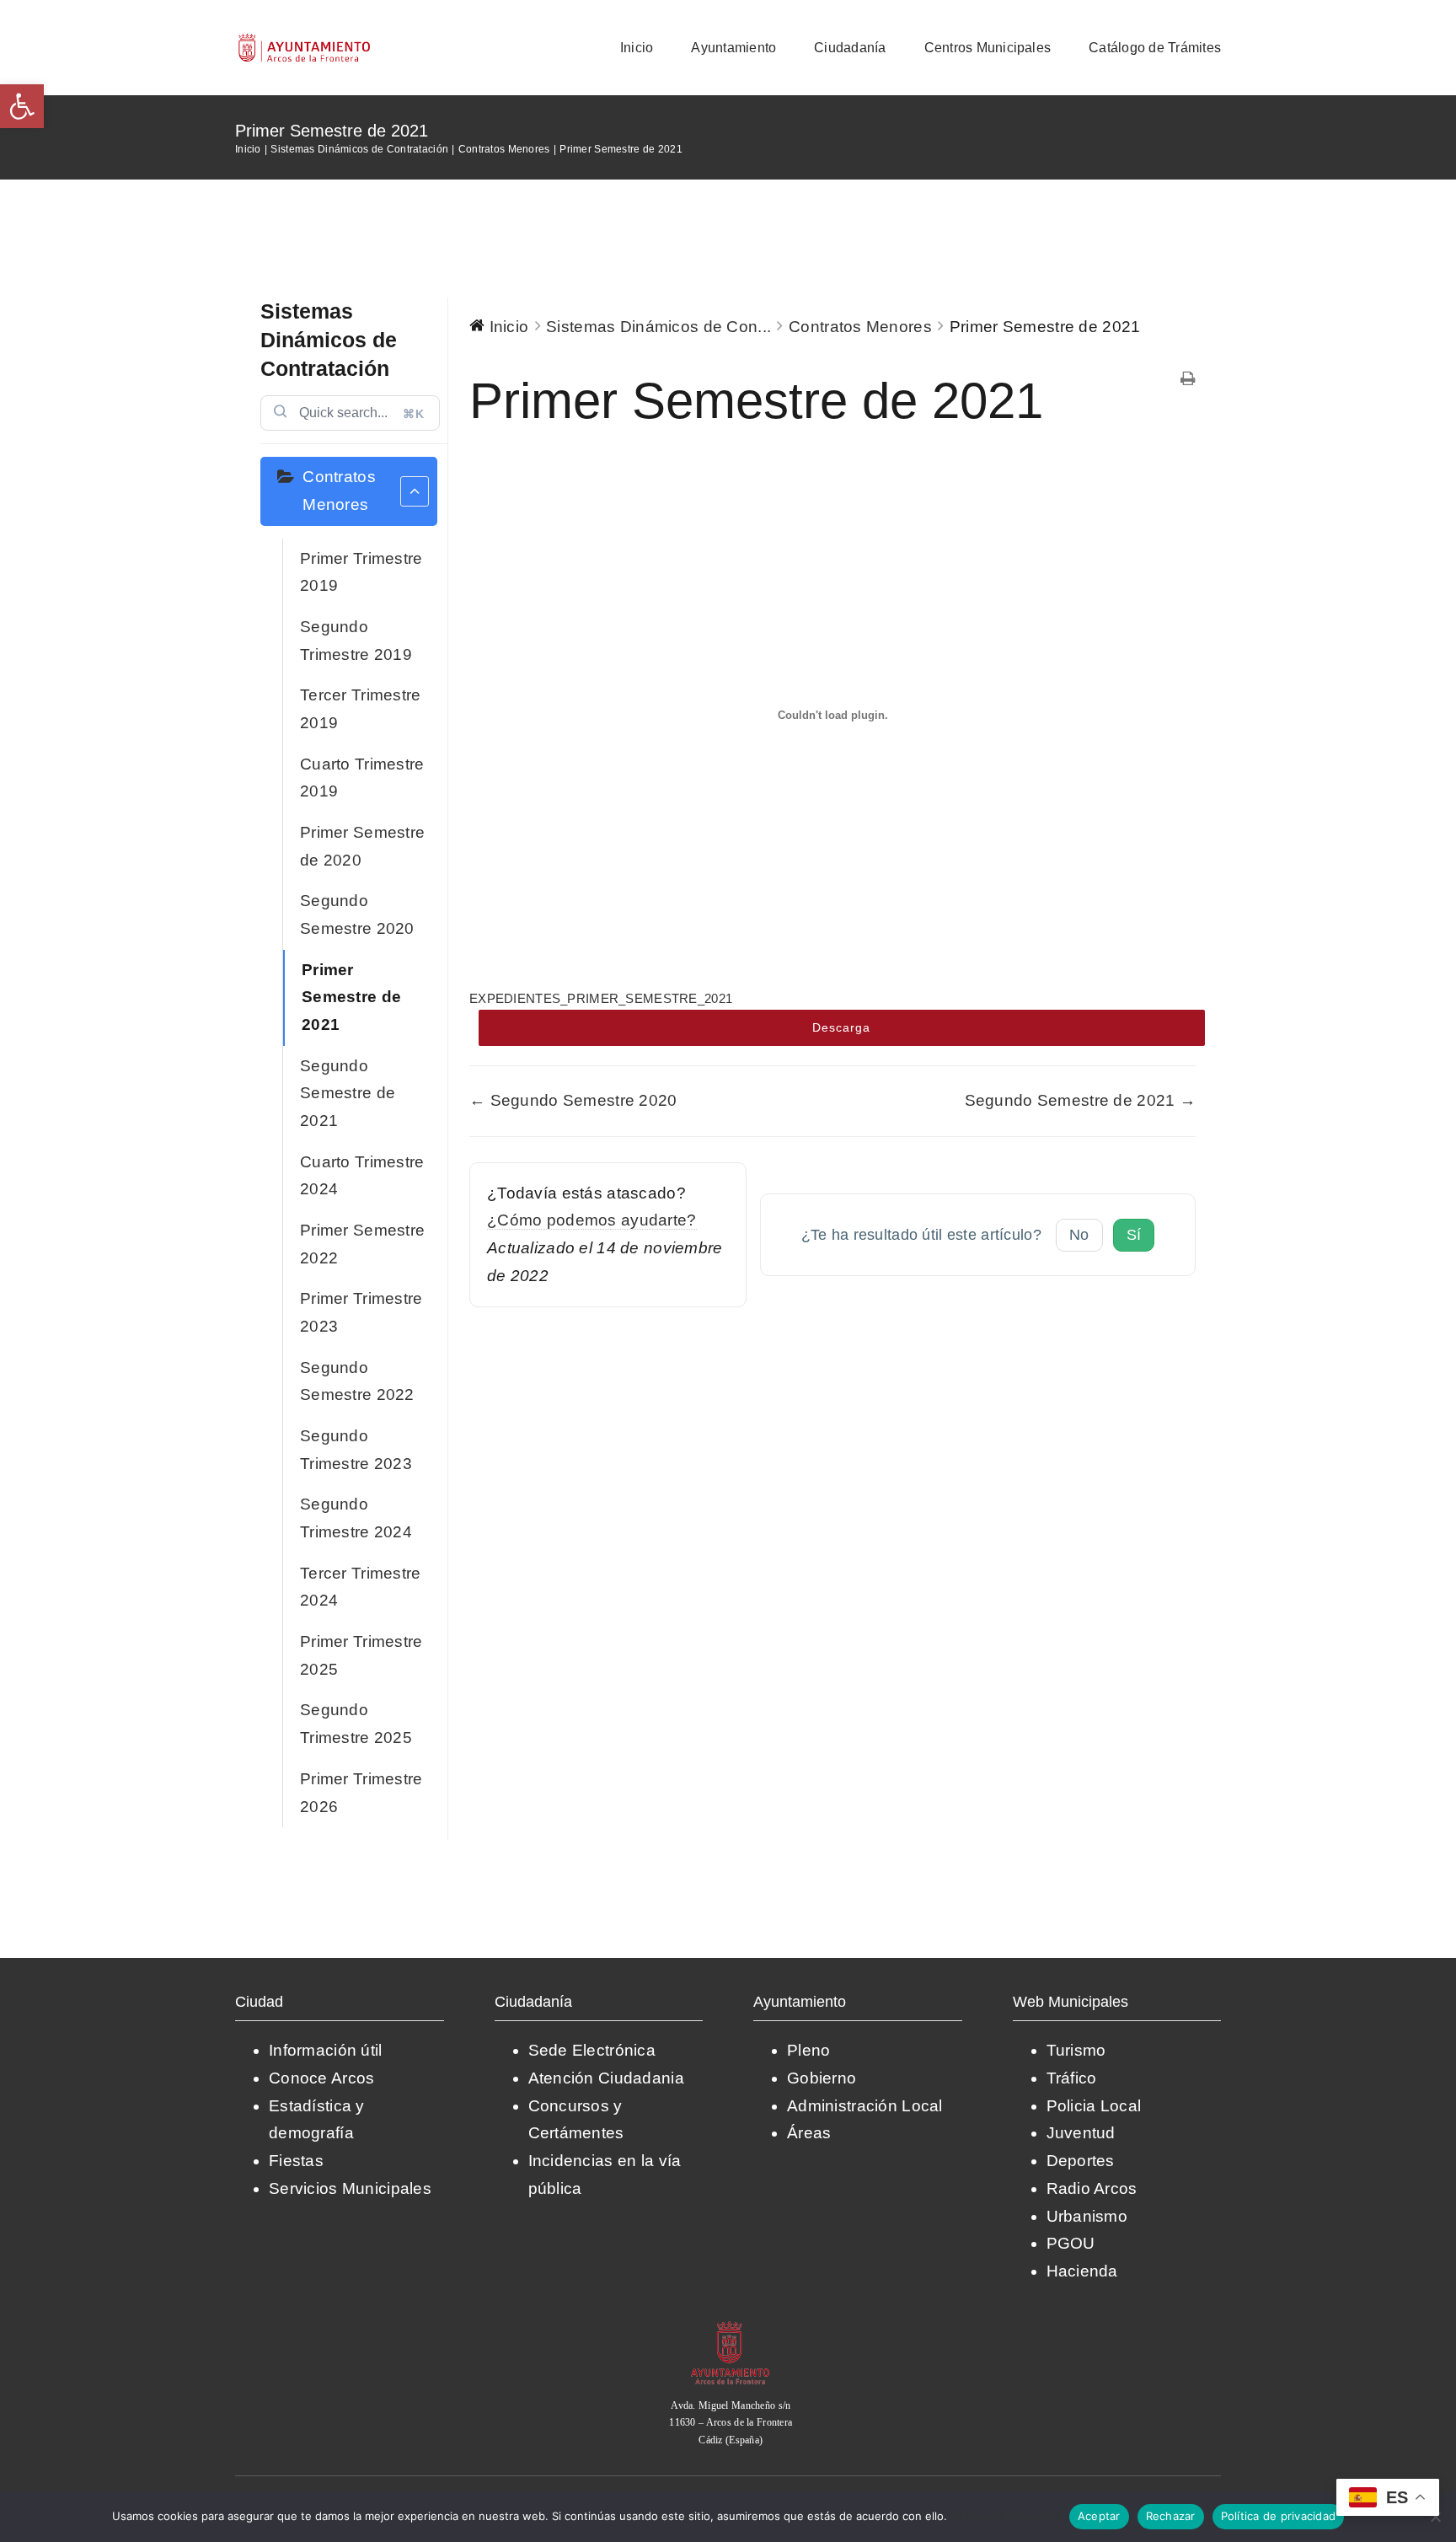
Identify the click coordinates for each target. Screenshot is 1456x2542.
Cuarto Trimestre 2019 (362, 778)
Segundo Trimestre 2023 (356, 1450)
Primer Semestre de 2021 (351, 997)
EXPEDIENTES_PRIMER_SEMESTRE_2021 (601, 998)
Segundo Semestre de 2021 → (1080, 1100)
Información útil (326, 2050)
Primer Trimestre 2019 (361, 572)
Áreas (809, 2133)
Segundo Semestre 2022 (357, 1381)
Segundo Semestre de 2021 (348, 1093)
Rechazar (1171, 2516)
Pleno (808, 2050)
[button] (22, 106)
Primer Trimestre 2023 (361, 1312)
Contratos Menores (339, 491)
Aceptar (1099, 2516)
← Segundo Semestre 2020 (573, 1100)
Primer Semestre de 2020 (362, 846)
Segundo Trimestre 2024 (356, 1518)
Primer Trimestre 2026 (361, 1793)
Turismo (1076, 2050)
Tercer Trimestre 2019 (361, 709)
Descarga (841, 1027)
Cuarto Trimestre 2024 (362, 1176)
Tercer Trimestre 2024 (361, 1587)
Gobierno (822, 2078)
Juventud (1081, 2133)
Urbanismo (1087, 2216)
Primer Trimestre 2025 (361, 1655)
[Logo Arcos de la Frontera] (305, 39)
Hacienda (1082, 2271)
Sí (1134, 1235)
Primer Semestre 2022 (362, 1244)
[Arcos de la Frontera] (731, 2327)
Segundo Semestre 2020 (357, 914)
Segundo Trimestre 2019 (356, 641)
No (1079, 1235)
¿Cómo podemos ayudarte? (592, 1220)
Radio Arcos (1092, 2188)
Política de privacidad (1006, 2516)
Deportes (1081, 2161)
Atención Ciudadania (606, 2078)
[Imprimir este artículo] (1188, 381)
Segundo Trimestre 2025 (356, 1724)
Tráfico (1072, 2078)
